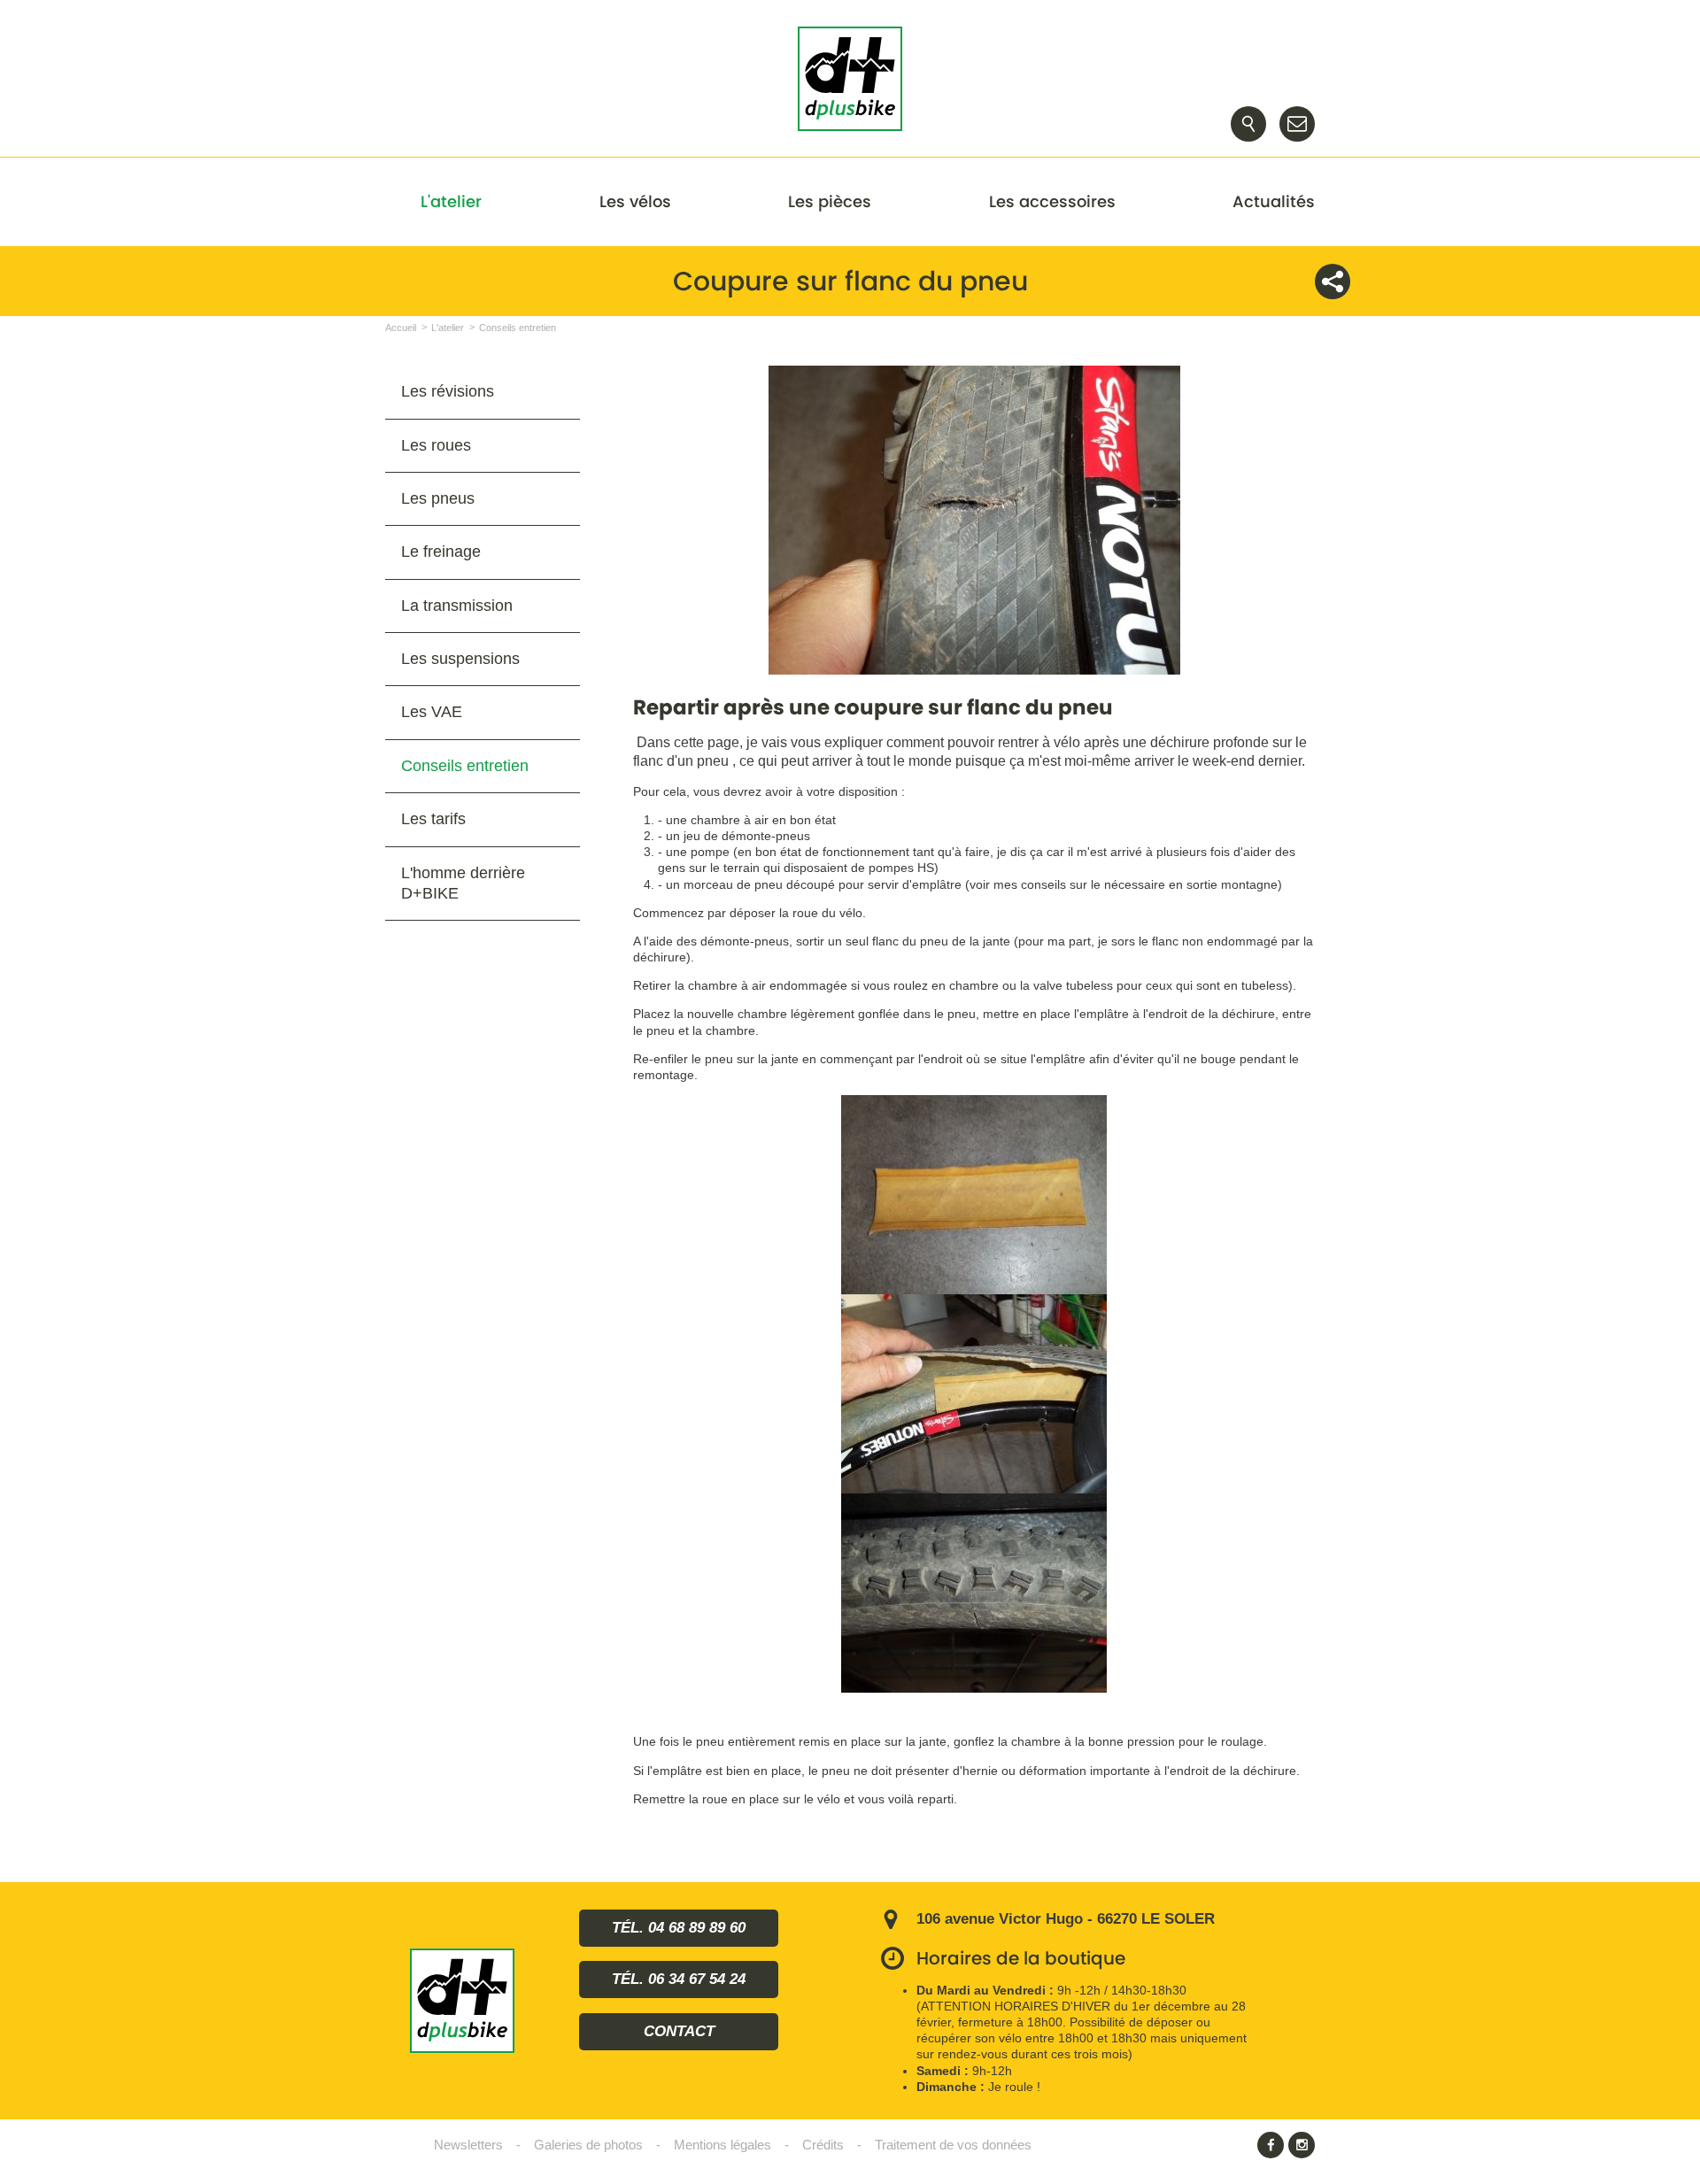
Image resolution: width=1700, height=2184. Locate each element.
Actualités (1274, 201)
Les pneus (438, 498)
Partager (1333, 282)
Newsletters (468, 2145)
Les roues (436, 445)
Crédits (823, 2145)
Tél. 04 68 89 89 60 (679, 1928)
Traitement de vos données (953, 2145)
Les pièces (830, 201)
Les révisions (448, 391)
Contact (1297, 124)
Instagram (1302, 2145)
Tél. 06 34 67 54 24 (679, 1979)
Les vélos (635, 201)
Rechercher (1248, 124)
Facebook (1271, 2145)
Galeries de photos (588, 2145)
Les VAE (432, 712)
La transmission (457, 606)
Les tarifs (433, 819)
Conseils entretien (465, 766)
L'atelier (451, 201)
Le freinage (441, 552)
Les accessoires (1052, 201)
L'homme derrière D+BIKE (463, 883)
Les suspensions (460, 659)
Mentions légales (722, 2145)
